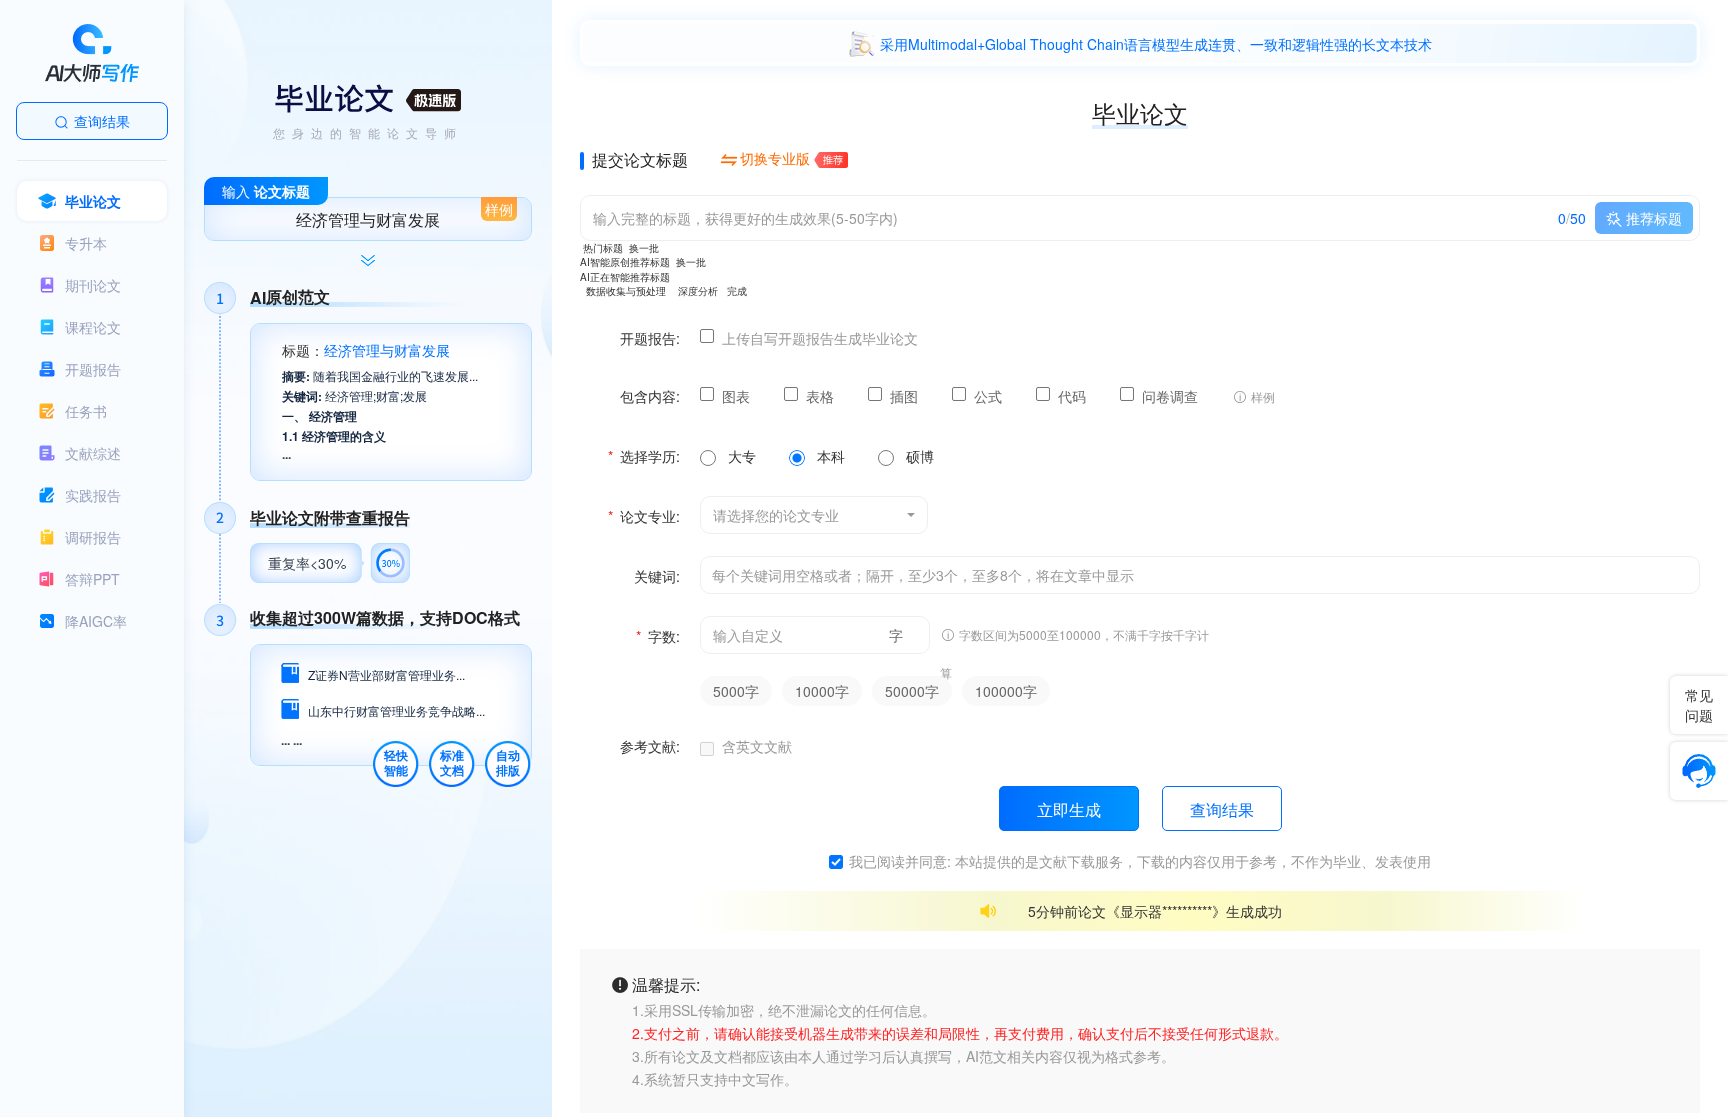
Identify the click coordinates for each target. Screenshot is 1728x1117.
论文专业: (644, 516)
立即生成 (1069, 809)
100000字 (1006, 691)
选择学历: (644, 456)
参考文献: (650, 746)
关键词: (657, 576)
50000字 (912, 691)
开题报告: (650, 338)
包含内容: (650, 396)
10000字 (822, 691)
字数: (658, 636)
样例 (499, 209)
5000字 (736, 691)
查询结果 (102, 121)
